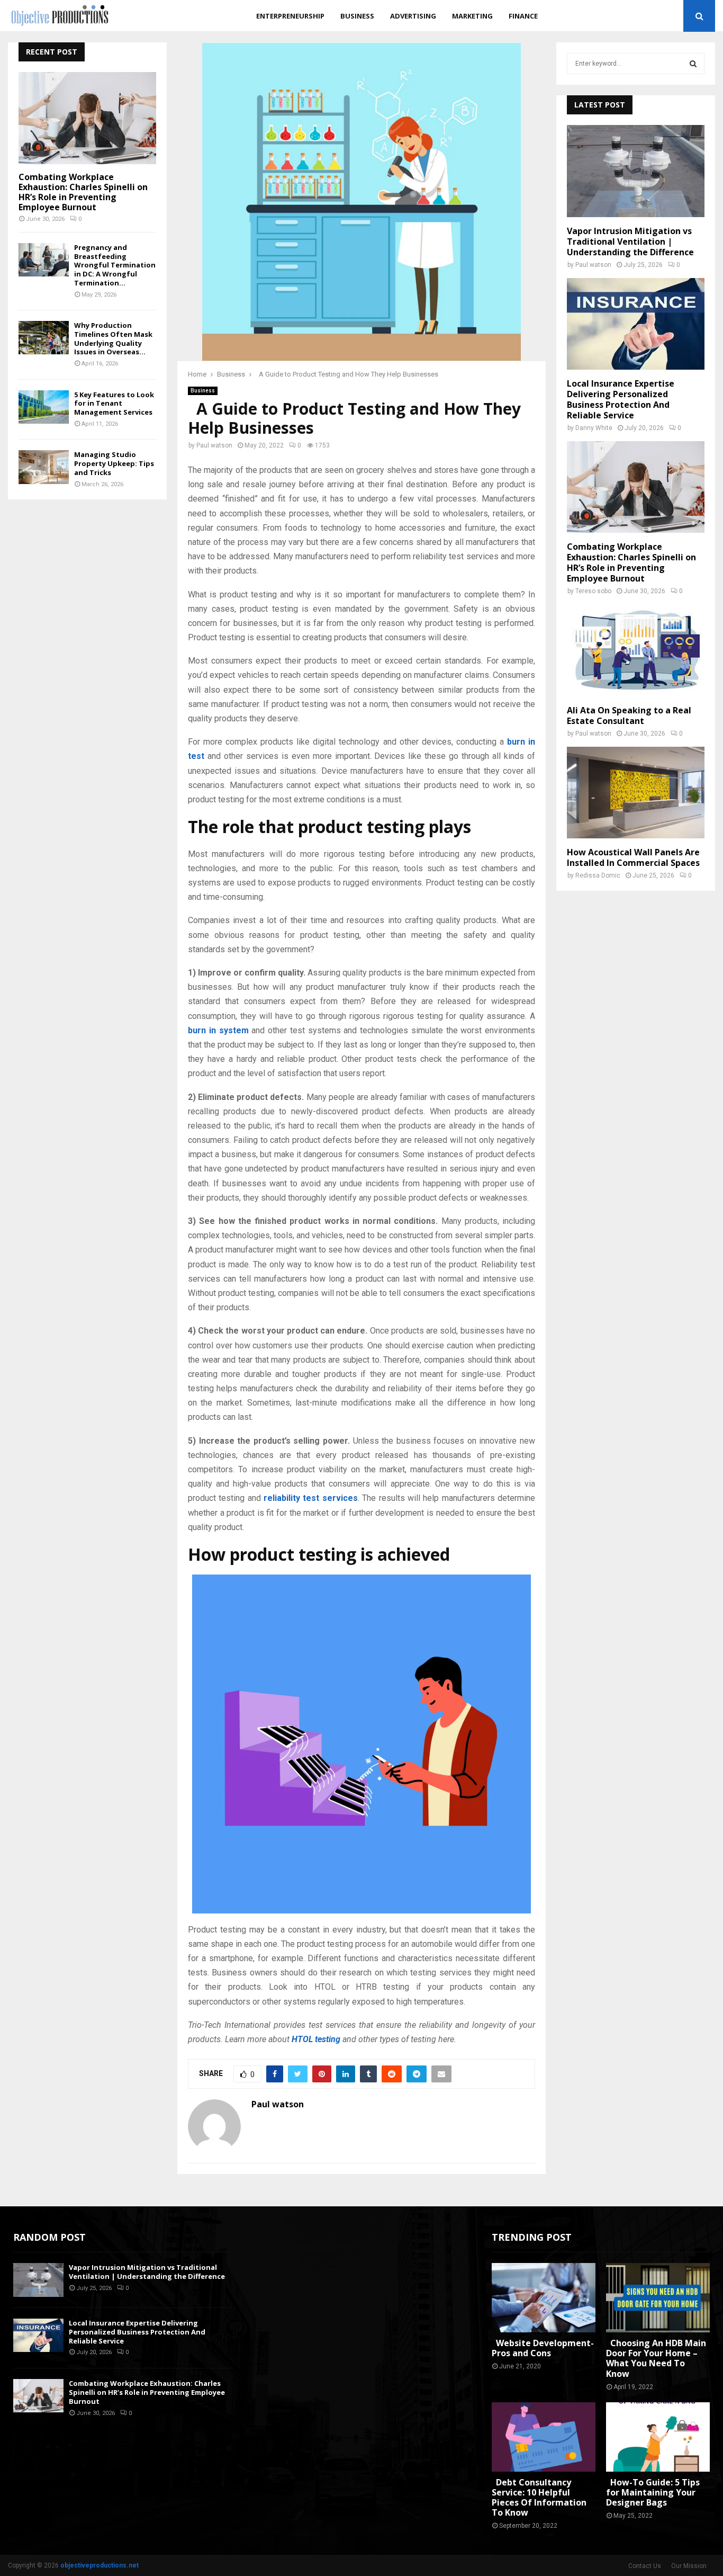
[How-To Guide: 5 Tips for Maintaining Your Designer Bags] (658, 2437)
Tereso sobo (593, 591)
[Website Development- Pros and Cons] (544, 2298)
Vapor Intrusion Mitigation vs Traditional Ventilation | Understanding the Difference (630, 241)
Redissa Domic (598, 875)
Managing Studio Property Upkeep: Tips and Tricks (114, 463)
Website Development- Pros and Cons (543, 2348)
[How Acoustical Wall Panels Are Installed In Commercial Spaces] (636, 793)
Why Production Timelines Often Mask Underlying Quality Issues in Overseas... (113, 338)
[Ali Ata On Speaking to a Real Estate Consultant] (636, 650)
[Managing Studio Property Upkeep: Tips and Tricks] (44, 467)
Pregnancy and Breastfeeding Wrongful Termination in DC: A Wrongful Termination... (115, 265)
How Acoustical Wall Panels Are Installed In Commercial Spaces (633, 857)
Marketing (472, 16)
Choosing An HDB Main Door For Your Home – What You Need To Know (656, 2358)
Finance (523, 16)
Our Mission (689, 2566)
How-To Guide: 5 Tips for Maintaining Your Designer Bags (653, 2492)
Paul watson (214, 445)
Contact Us (645, 2566)
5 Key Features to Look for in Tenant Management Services (114, 404)
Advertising (413, 16)
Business (357, 16)
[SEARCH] (693, 64)
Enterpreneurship (290, 16)
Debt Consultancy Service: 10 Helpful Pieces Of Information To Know (539, 2498)
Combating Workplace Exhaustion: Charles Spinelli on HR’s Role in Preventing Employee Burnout (83, 192)
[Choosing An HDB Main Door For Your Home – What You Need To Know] (658, 2298)
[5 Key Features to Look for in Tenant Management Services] (44, 407)
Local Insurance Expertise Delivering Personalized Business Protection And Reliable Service (621, 399)
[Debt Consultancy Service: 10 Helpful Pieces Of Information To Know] (544, 2437)
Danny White (594, 428)
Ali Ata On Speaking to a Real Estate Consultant (629, 715)
